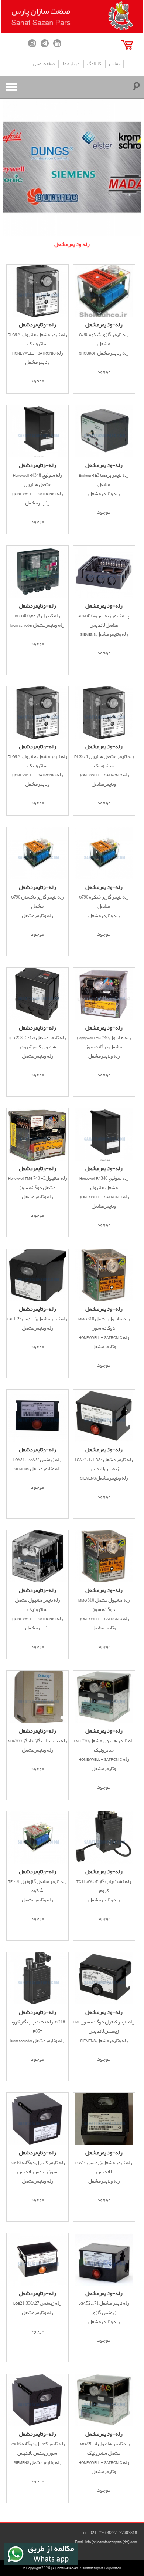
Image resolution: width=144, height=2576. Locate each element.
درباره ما (71, 64)
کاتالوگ (94, 64)
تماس (114, 64)
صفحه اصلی (44, 64)
